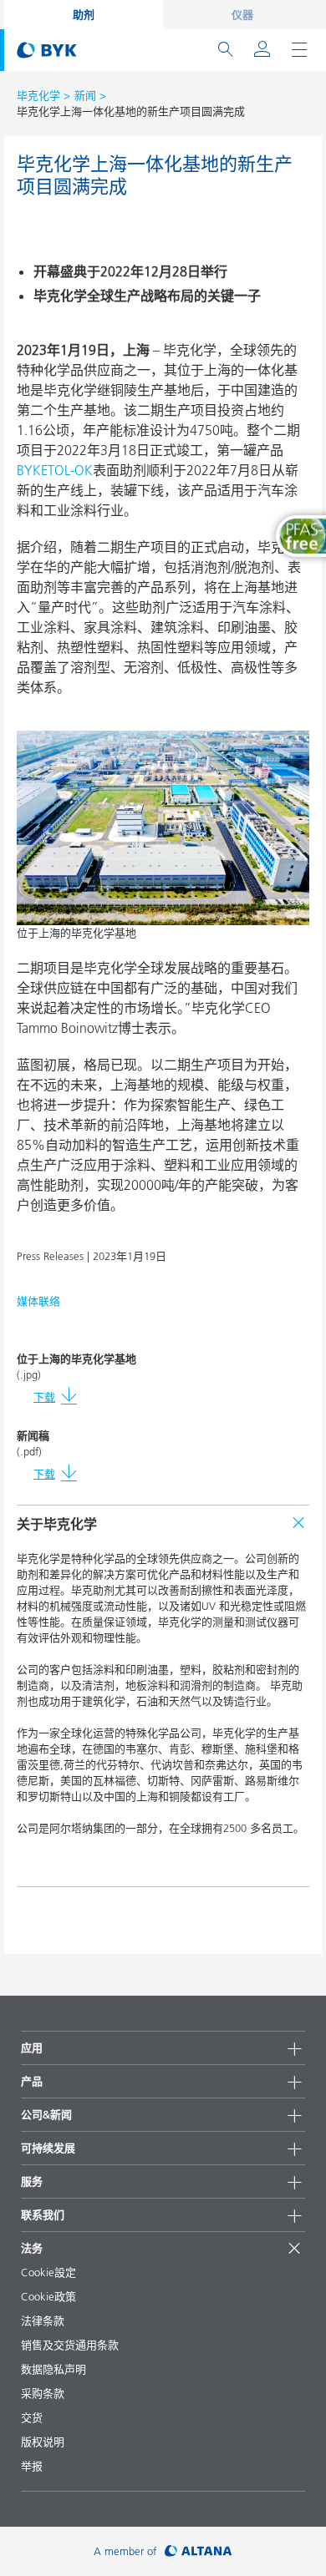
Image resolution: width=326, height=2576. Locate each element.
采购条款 (43, 2393)
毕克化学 (38, 95)
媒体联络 (38, 1301)
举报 (32, 2466)
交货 (32, 2417)
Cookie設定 (48, 2272)
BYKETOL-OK (55, 470)
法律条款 (43, 2320)
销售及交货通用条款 (70, 2345)
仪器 (242, 14)
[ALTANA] (199, 2551)
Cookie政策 (48, 2296)
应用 (32, 2047)
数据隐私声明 (53, 2369)
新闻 (85, 95)
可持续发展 (48, 2148)
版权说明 (43, 2442)
